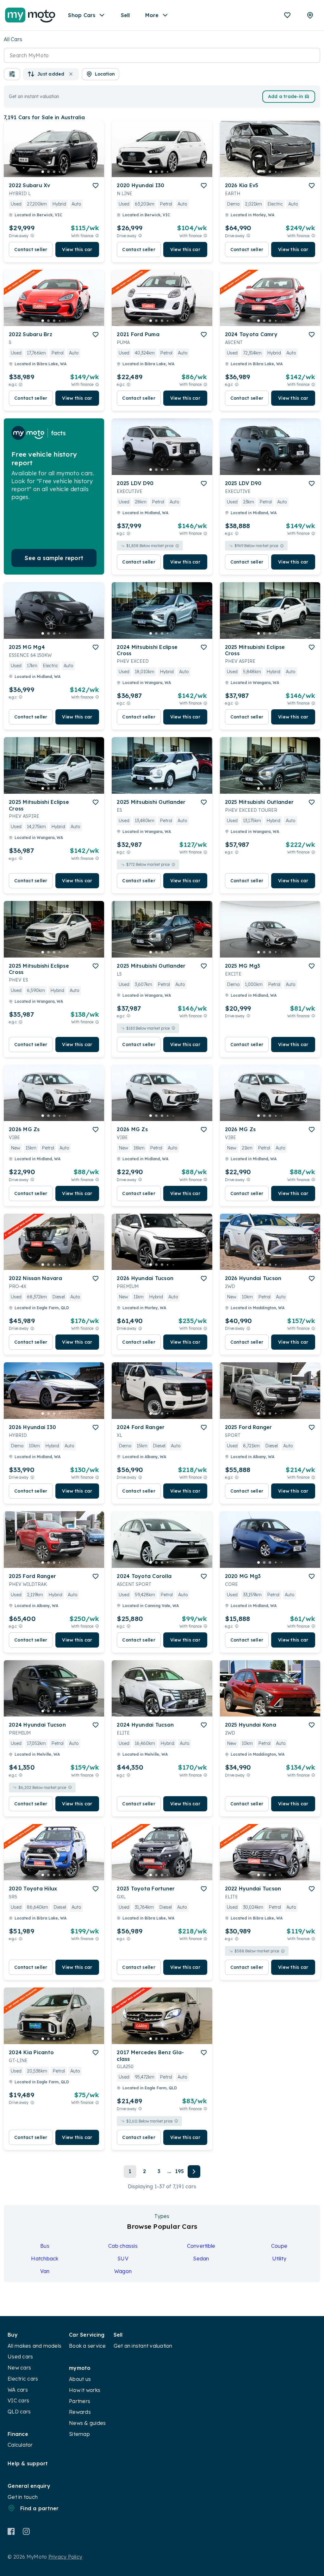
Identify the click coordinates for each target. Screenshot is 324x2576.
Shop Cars (82, 15)
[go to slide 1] (43, 172)
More (152, 15)
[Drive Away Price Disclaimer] (32, 236)
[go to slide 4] (60, 172)
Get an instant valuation (143, 2346)
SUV (123, 2259)
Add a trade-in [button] (286, 96)
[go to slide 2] (48, 172)
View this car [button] (77, 250)
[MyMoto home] (30, 15)
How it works (85, 2390)
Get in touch (23, 2497)
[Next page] (194, 2172)
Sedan (201, 2259)
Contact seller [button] (31, 250)
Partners (80, 2401)
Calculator (20, 2445)
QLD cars (19, 2412)
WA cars (18, 2390)
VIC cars (18, 2400)
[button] (12, 74)
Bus (45, 2246)
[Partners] (310, 15)
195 (180, 2171)
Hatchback (45, 2259)
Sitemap (79, 2434)
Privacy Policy (65, 2557)
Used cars (20, 2357)
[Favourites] (287, 15)
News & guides (87, 2423)
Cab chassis (123, 2246)
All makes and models (34, 2346)
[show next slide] (94, 154)
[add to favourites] (96, 186)
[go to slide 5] (65, 172)
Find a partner (40, 2508)
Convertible (201, 2246)
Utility (279, 2259)
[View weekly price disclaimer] (97, 236)
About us (80, 2379)
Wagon (123, 2271)
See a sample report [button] (54, 558)
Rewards (80, 2412)
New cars (19, 2368)
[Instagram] (26, 2531)
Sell (125, 15)
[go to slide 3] (54, 172)
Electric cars (23, 2379)
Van (45, 2271)
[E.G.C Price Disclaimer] (21, 384)
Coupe (279, 2246)
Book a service (87, 2346)
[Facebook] (11, 2531)
